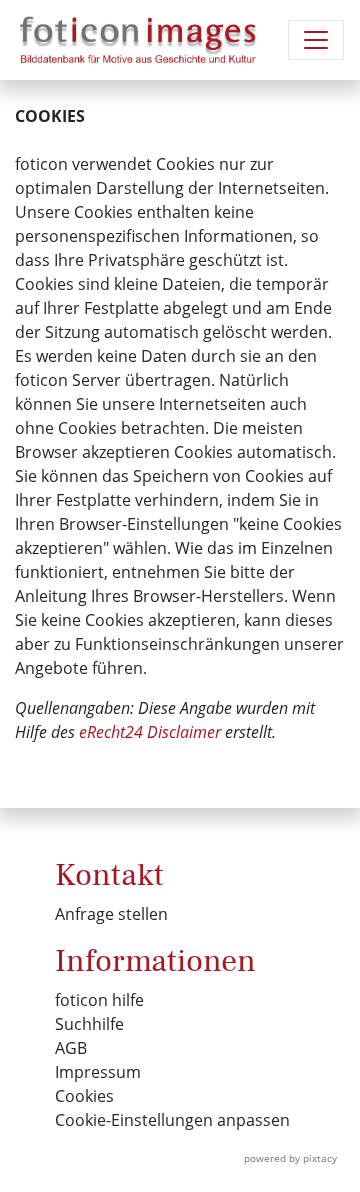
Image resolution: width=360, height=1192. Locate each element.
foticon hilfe (99, 1000)
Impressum (98, 1072)
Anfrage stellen (111, 914)
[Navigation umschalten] (316, 40)
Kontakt (109, 875)
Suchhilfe (89, 1024)
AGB (71, 1048)
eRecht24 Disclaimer (150, 732)
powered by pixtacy (290, 1158)
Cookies (84, 1096)
